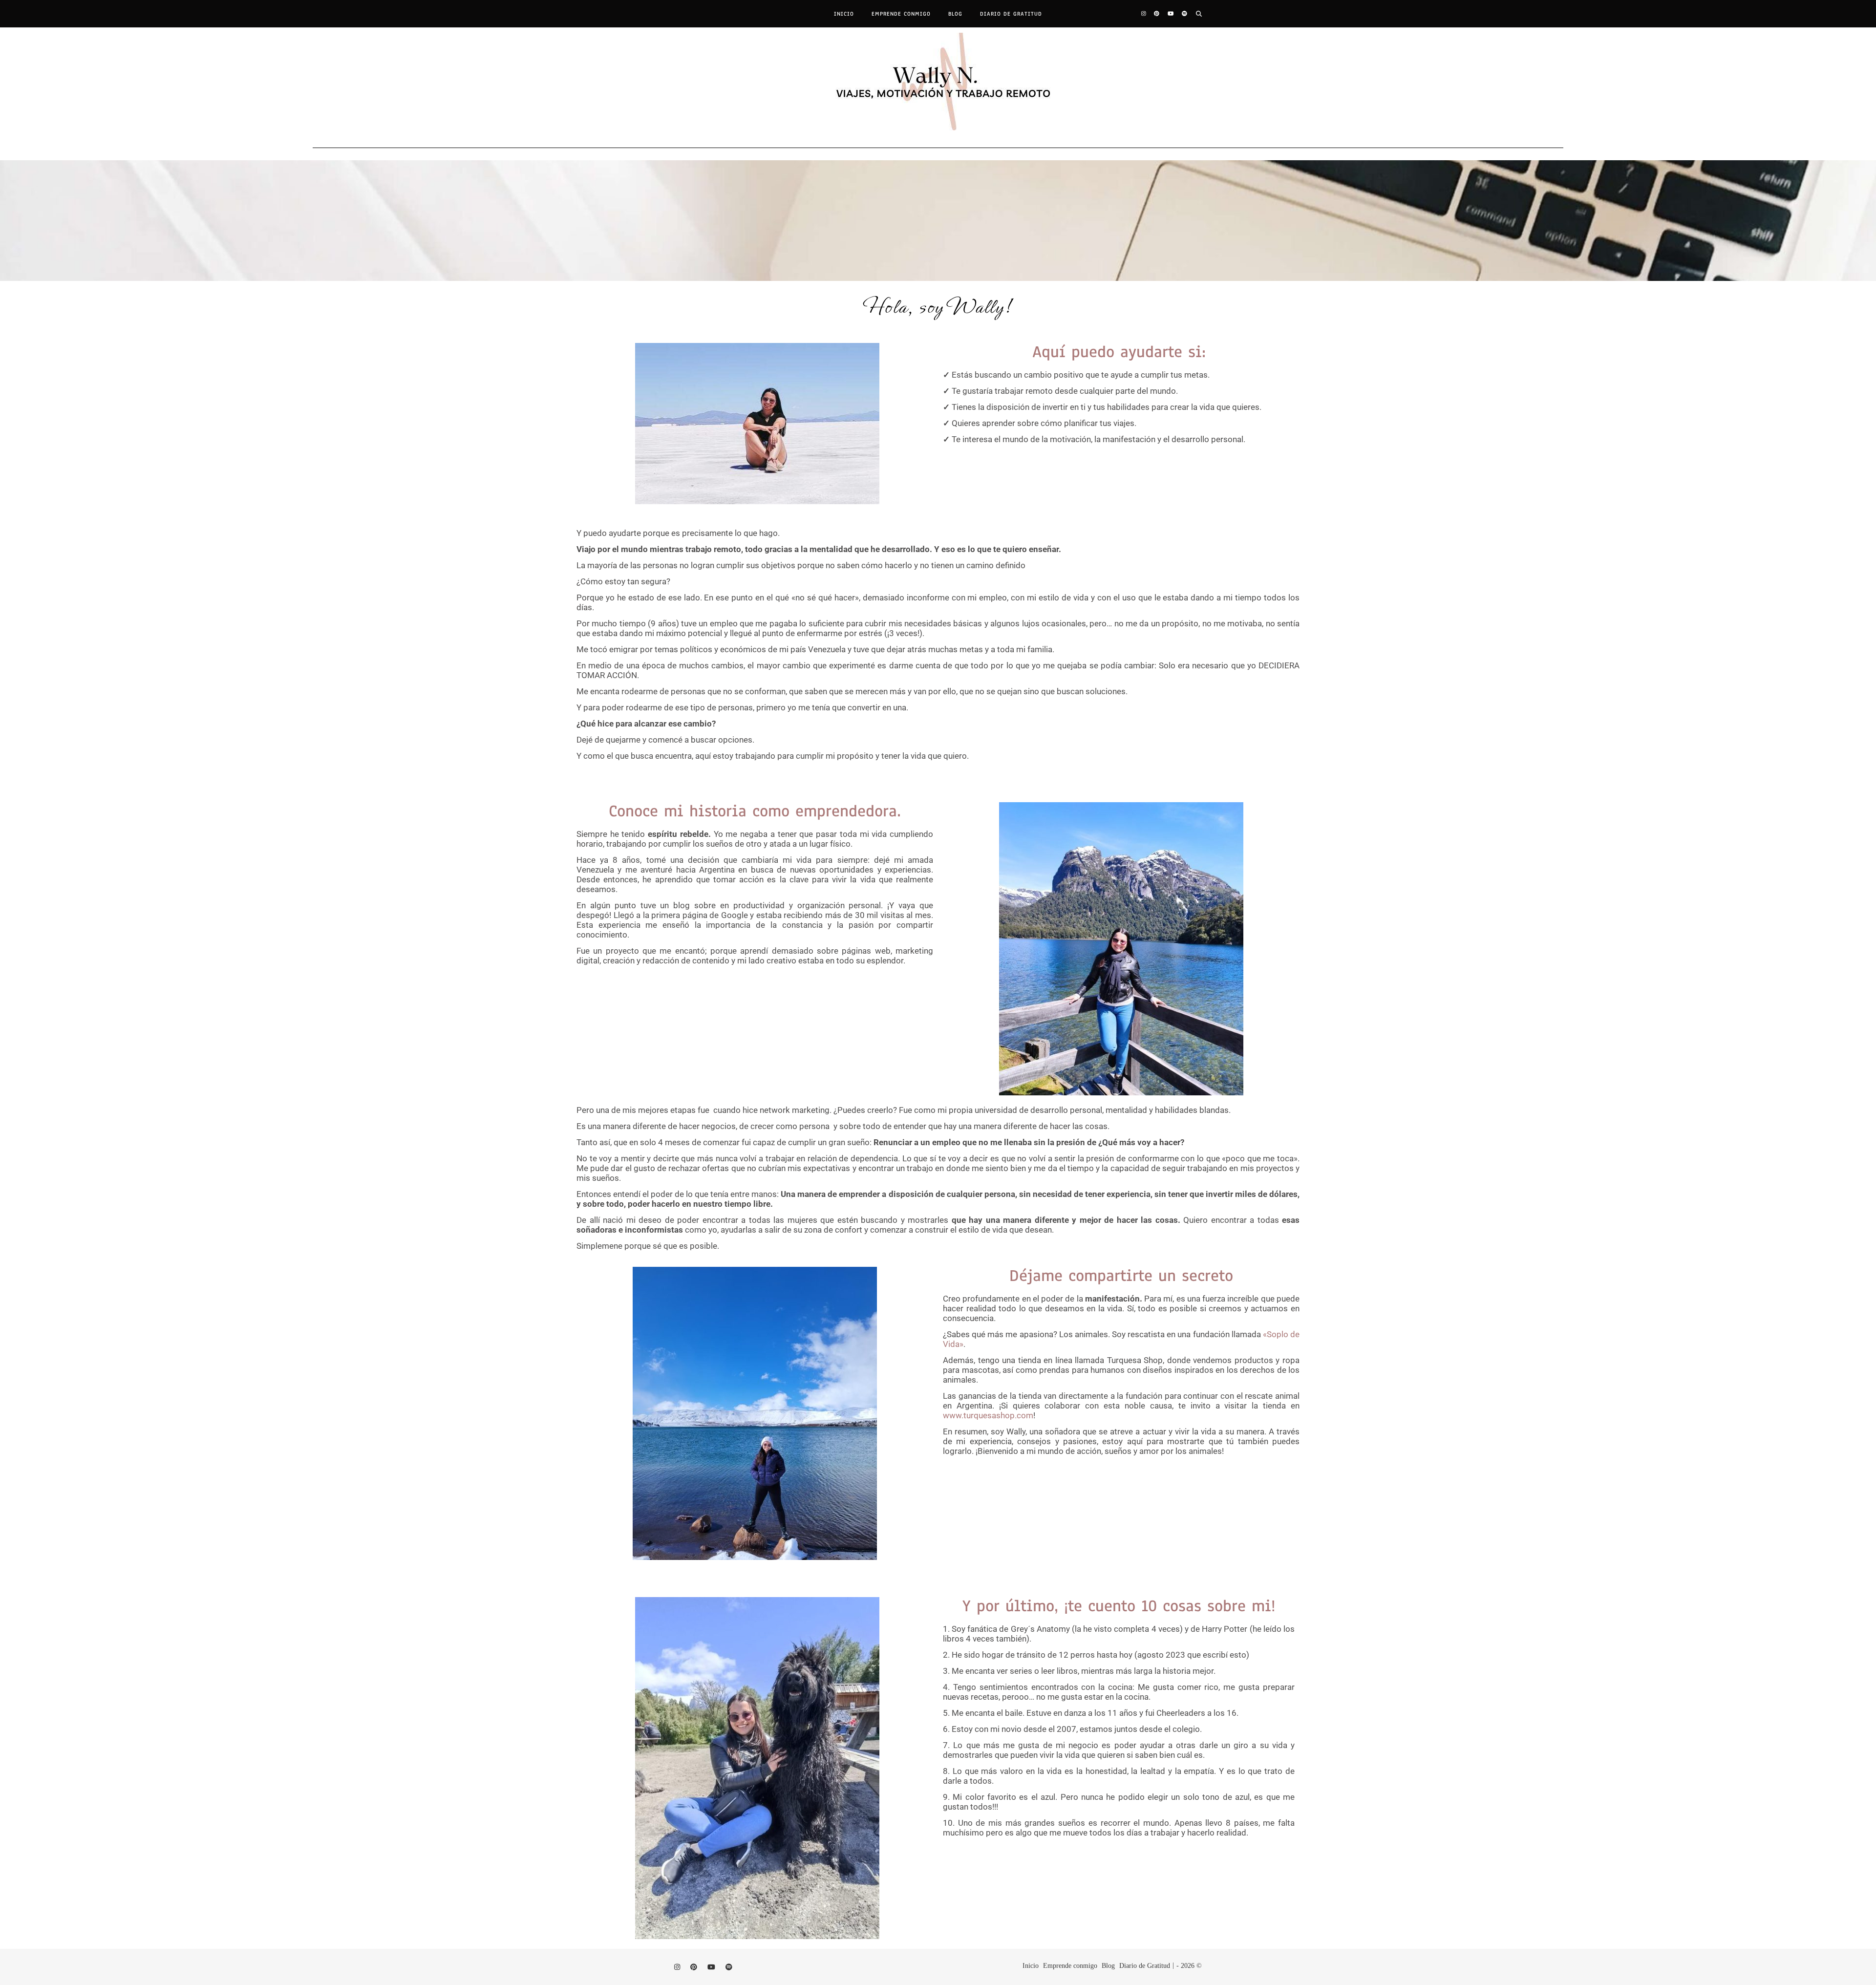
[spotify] (1184, 14)
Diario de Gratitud (1011, 14)
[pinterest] (1157, 14)
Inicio (844, 14)
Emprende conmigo (901, 14)
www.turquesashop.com (988, 1415)
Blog (955, 14)
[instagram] (1144, 14)
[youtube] (1171, 14)
